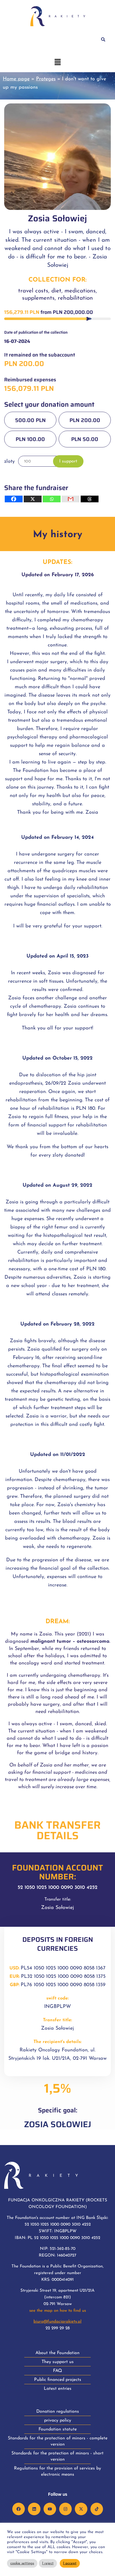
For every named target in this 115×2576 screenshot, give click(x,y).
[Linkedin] (34, 2509)
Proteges (46, 79)
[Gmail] (71, 499)
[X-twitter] (81, 2509)
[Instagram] (65, 2509)
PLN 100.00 (30, 439)
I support (68, 461)
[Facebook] (14, 499)
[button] (57, 63)
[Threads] (90, 499)
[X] (33, 499)
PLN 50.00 (85, 439)
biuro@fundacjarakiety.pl (57, 2322)
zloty (10, 461)
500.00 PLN (30, 420)
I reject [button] (48, 2563)
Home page (16, 79)
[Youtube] (50, 2509)
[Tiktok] (97, 2509)
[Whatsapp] (52, 499)
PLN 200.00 (85, 420)
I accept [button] (70, 2563)
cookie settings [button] (22, 2563)
